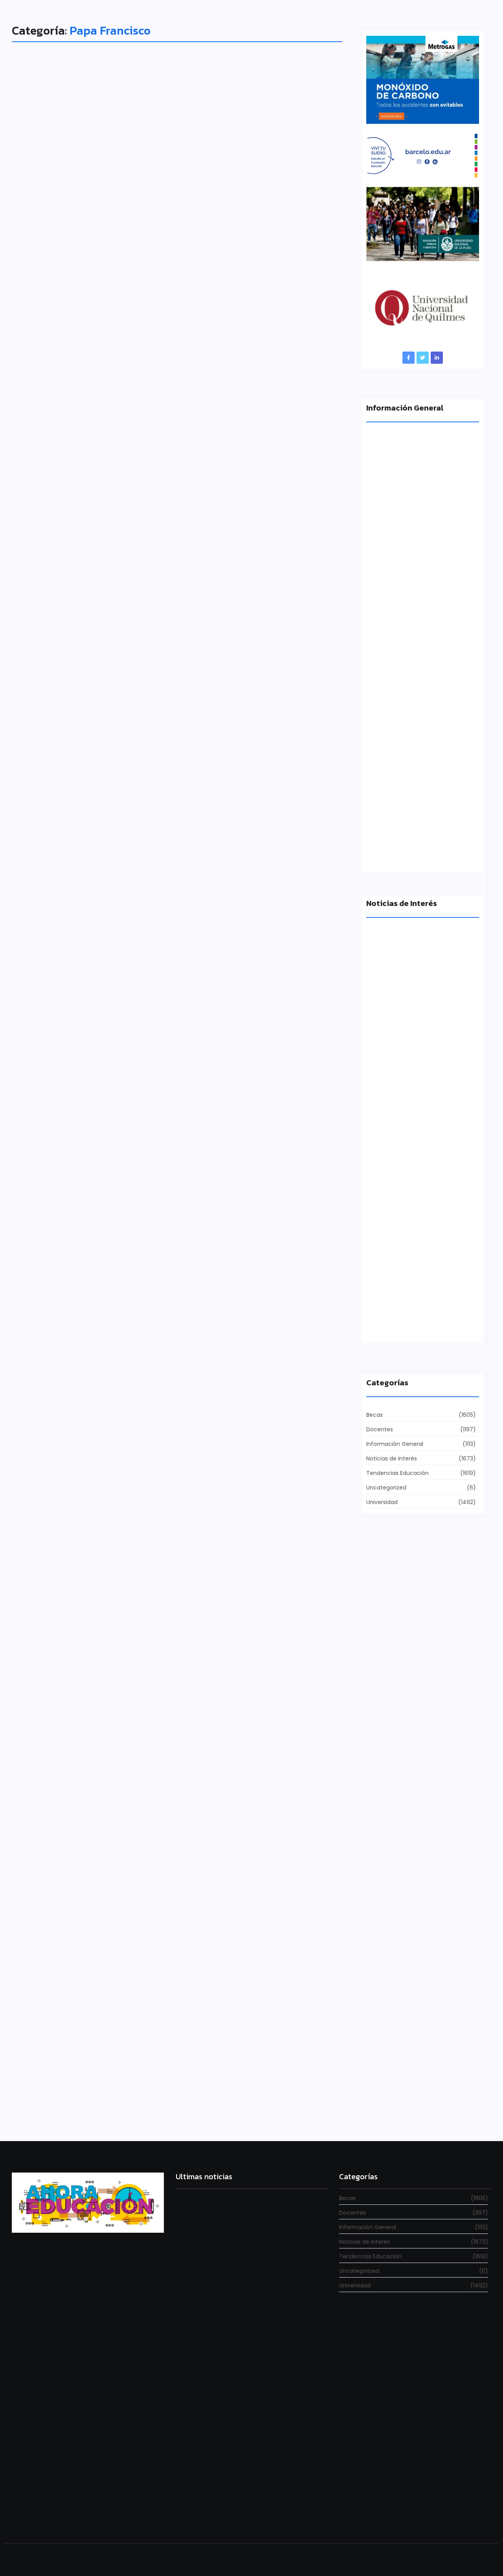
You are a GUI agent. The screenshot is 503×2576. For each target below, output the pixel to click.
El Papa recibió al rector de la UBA (102, 1239)
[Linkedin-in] (437, 358)
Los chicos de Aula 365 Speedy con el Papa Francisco (145, 2065)
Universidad (39, 1226)
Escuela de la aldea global (83, 827)
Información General (49, 400)
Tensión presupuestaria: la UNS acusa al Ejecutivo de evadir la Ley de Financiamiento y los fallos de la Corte (421, 849)
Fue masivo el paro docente (405, 1189)
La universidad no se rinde (208, 2288)
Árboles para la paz (67, 1652)
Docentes (35, 2052)
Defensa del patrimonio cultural (411, 1326)
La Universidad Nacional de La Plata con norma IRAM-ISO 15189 (417, 705)
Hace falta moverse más (400, 1052)
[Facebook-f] (408, 358)
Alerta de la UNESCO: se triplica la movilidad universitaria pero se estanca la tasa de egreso (422, 561)
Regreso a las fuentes (203, 2514)
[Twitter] (423, 358)
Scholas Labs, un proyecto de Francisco (114, 414)
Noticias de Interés (46, 813)
